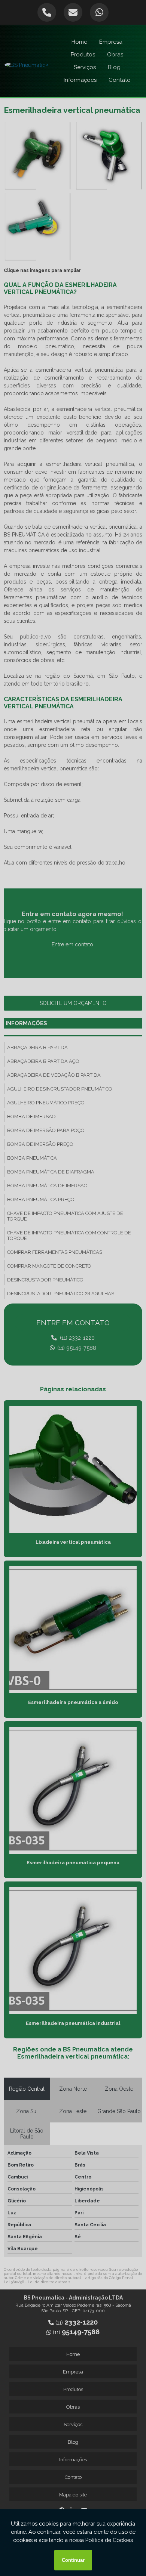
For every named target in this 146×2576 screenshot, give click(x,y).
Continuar (73, 2560)
